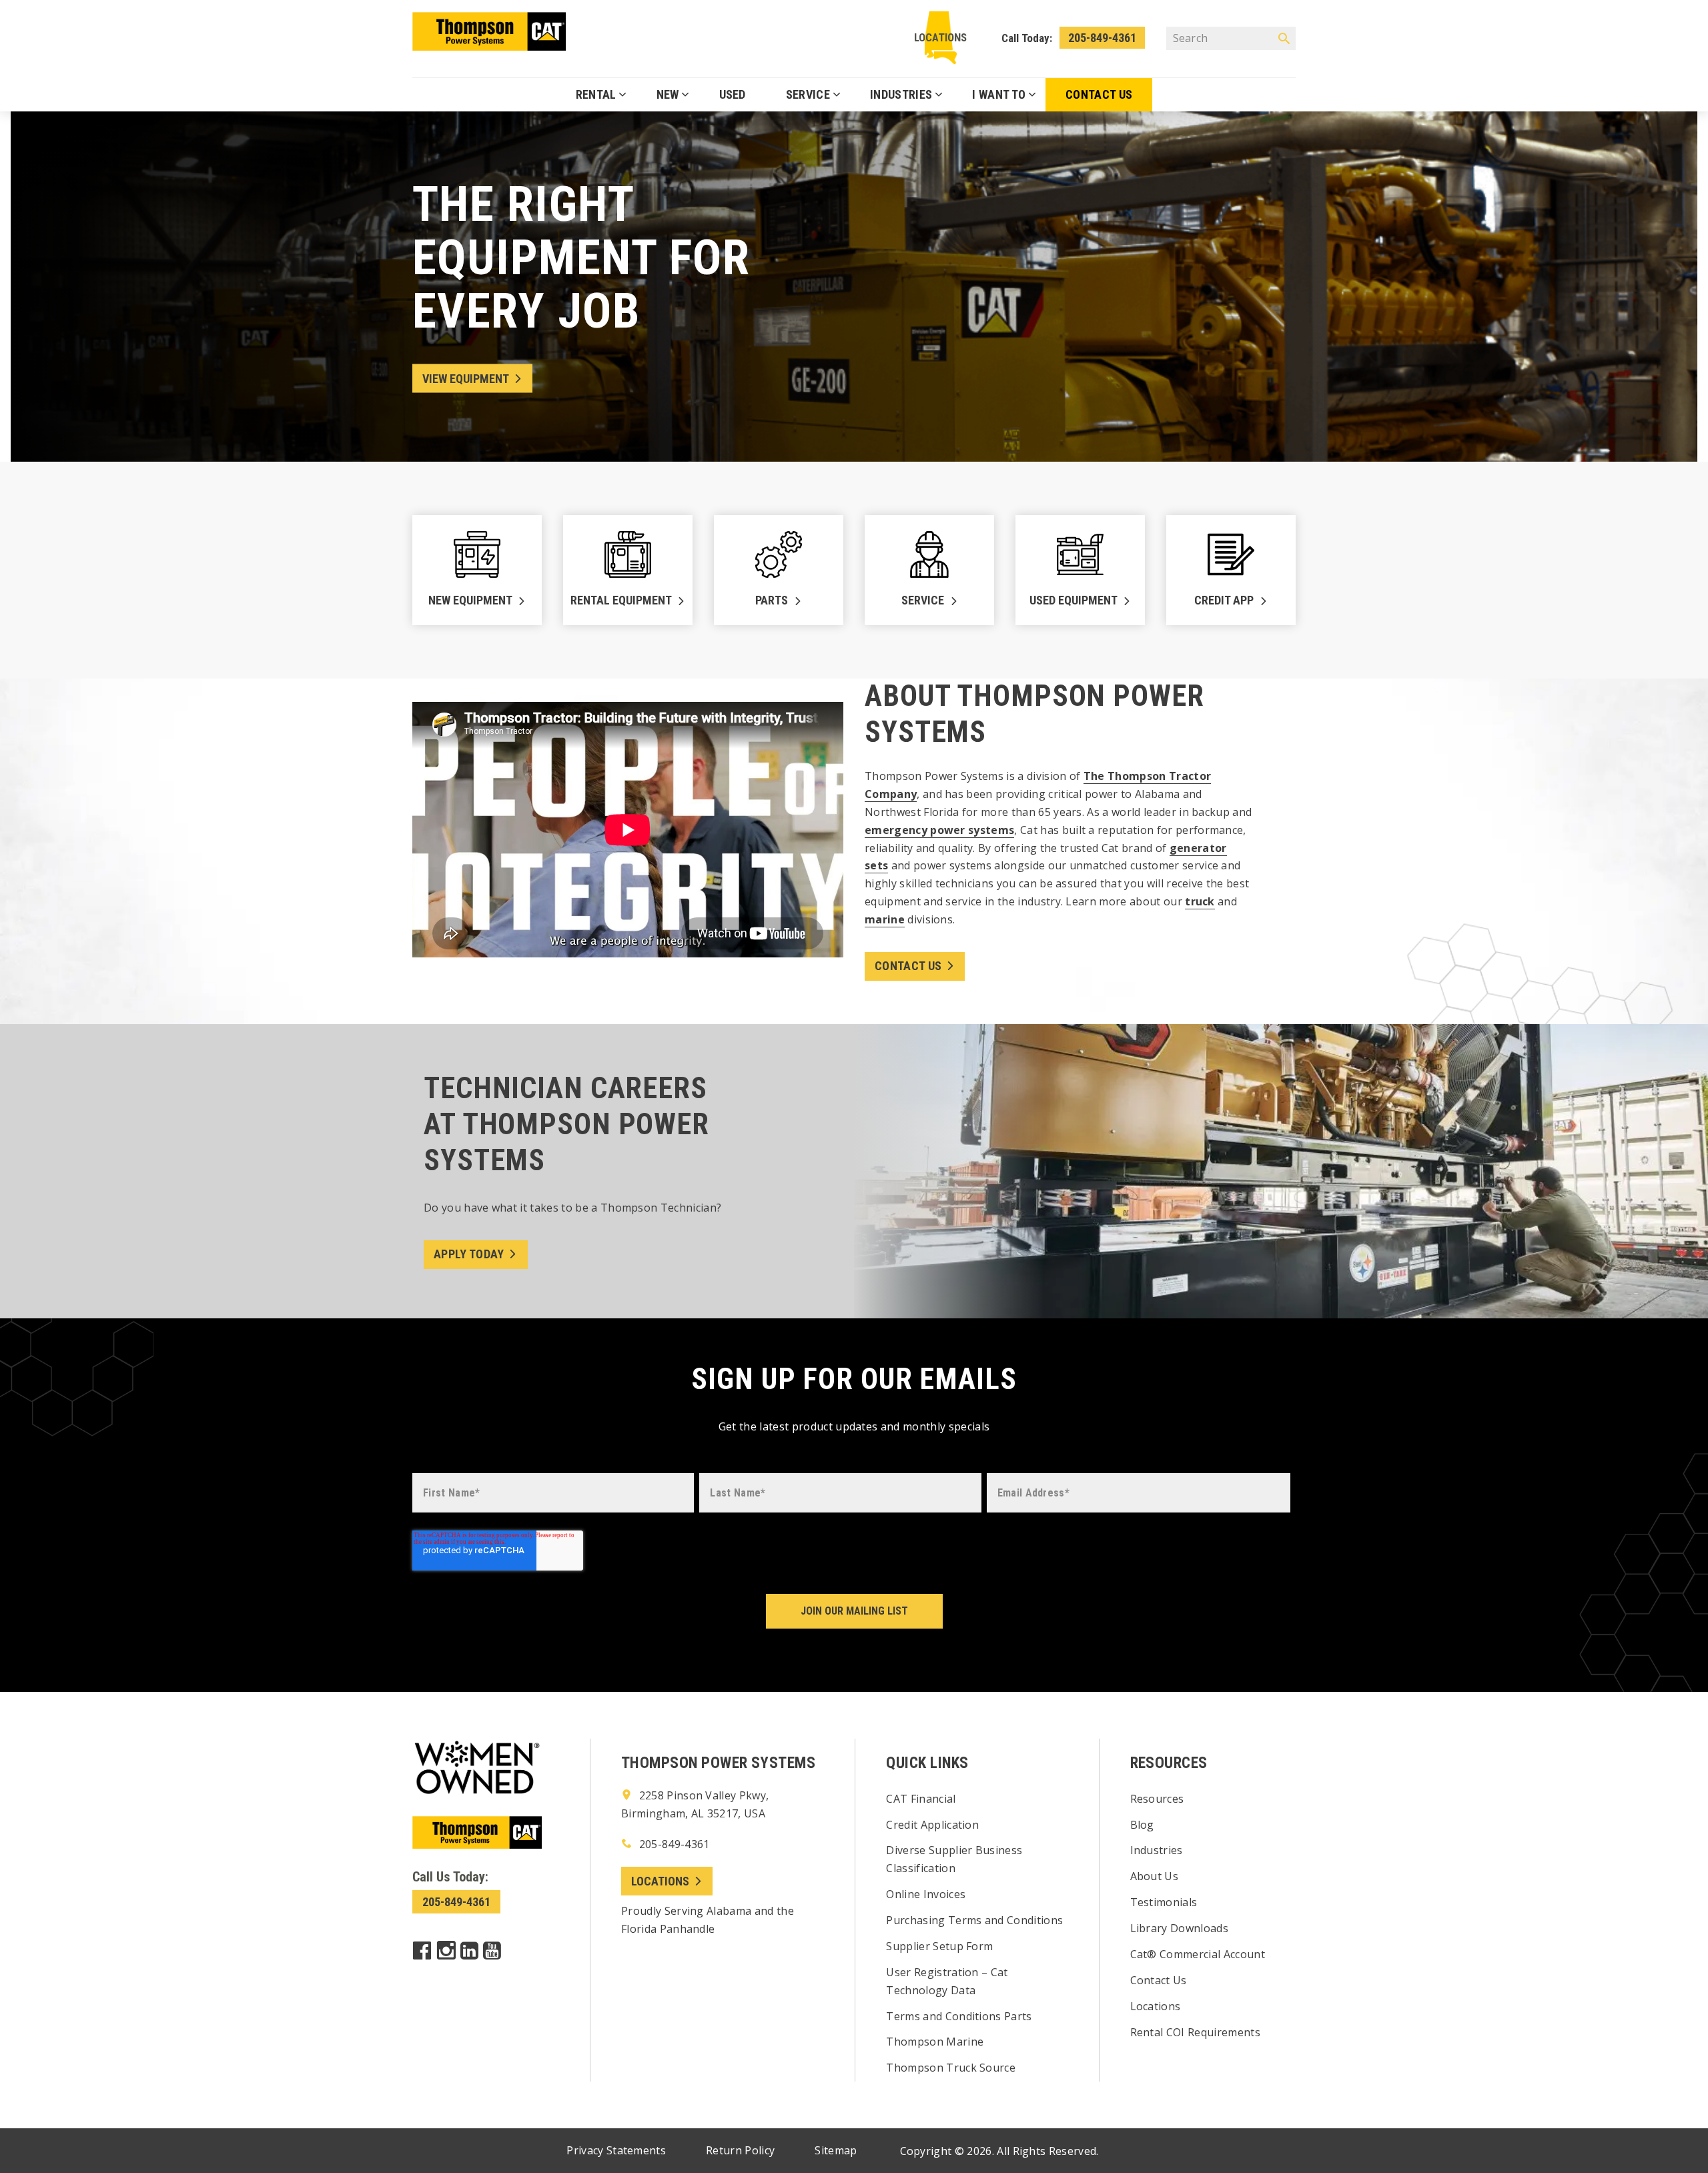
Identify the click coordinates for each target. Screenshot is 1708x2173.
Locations (940, 37)
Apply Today (469, 1254)
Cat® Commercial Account (1198, 1954)
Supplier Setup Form (939, 1946)
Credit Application (932, 1825)
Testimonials (1164, 1902)
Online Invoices (926, 1894)
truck (1200, 901)
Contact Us (908, 966)
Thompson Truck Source (951, 2068)
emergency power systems (939, 830)
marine (885, 919)
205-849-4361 (1102, 38)
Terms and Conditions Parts (959, 2016)
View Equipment (466, 379)
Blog (1142, 1825)
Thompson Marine (935, 2042)
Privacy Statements (616, 2150)
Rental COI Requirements (1195, 2032)
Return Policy (740, 2150)
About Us (1155, 1876)
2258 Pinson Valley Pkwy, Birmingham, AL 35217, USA (695, 1804)
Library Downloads (1179, 1928)
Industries (1157, 1850)
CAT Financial (921, 1799)
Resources (1157, 1799)
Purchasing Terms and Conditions (974, 1920)
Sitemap (836, 2150)
